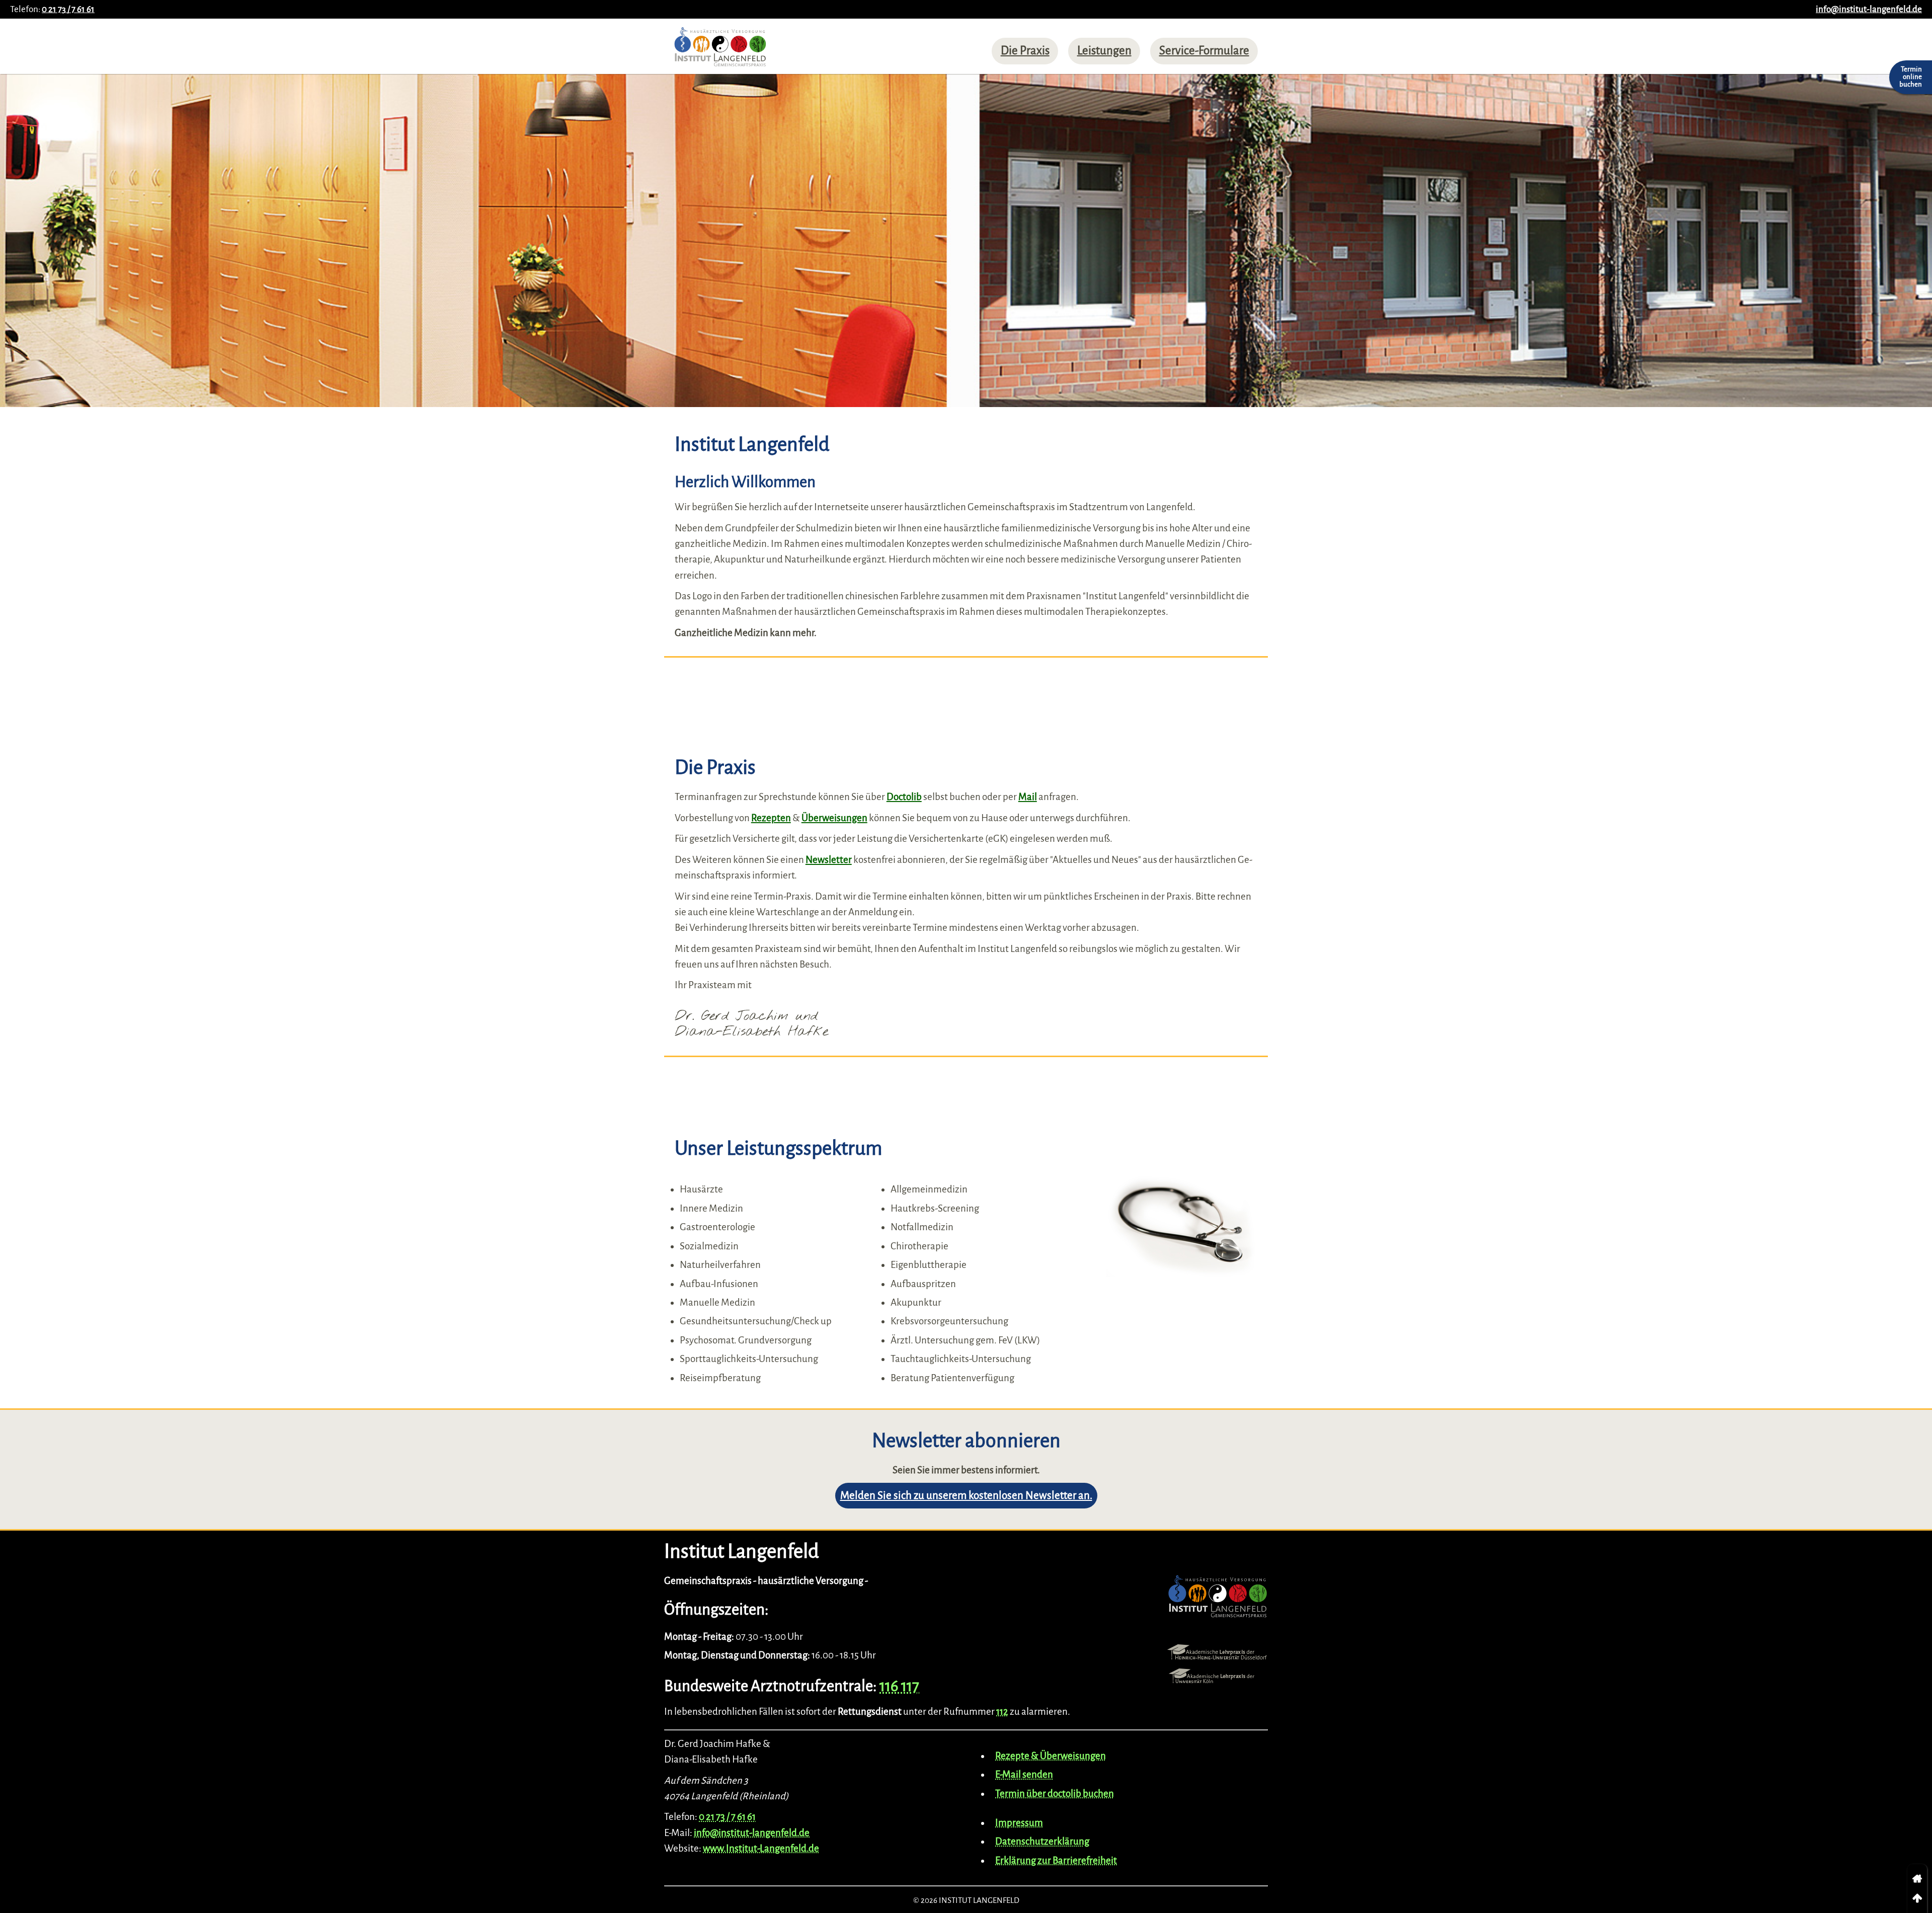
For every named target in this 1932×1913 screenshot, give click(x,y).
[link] (1917, 1879)
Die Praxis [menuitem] (1025, 51)
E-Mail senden (1024, 1774)
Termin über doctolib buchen (1055, 1794)
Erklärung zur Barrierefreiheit (1056, 1860)
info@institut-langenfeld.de (1869, 9)
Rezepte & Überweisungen (1051, 1756)
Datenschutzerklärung (1042, 1841)
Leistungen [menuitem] (1104, 51)
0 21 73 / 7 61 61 (68, 9)
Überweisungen (834, 818)
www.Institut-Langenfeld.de (761, 1848)
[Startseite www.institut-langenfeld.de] (720, 50)
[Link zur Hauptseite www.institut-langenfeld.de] (1218, 1599)
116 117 (899, 1686)
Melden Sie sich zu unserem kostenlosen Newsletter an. (966, 1496)
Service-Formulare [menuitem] (1204, 51)
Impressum (1019, 1823)
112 (1002, 1711)
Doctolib (904, 797)
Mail (1028, 797)
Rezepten (771, 818)
